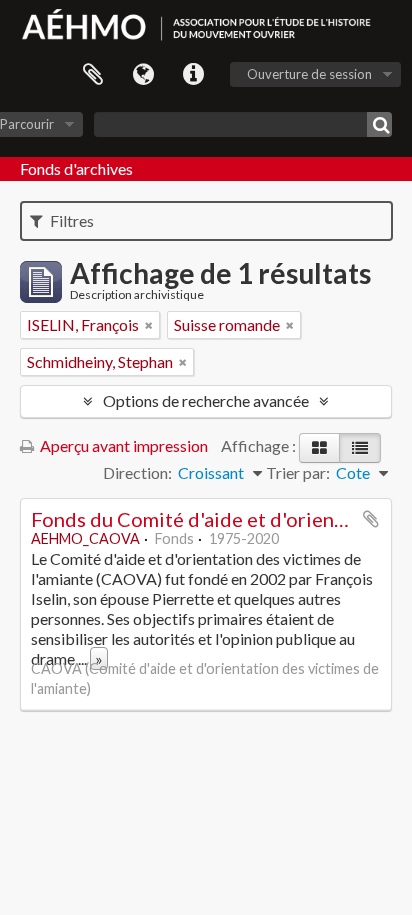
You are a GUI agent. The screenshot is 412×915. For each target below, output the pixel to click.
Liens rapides (193, 75)
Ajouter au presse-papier (371, 519)
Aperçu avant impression (122, 445)
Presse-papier (93, 75)
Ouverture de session (309, 74)
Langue (143, 75)
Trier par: (298, 472)
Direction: (137, 472)
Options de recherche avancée (206, 400)
